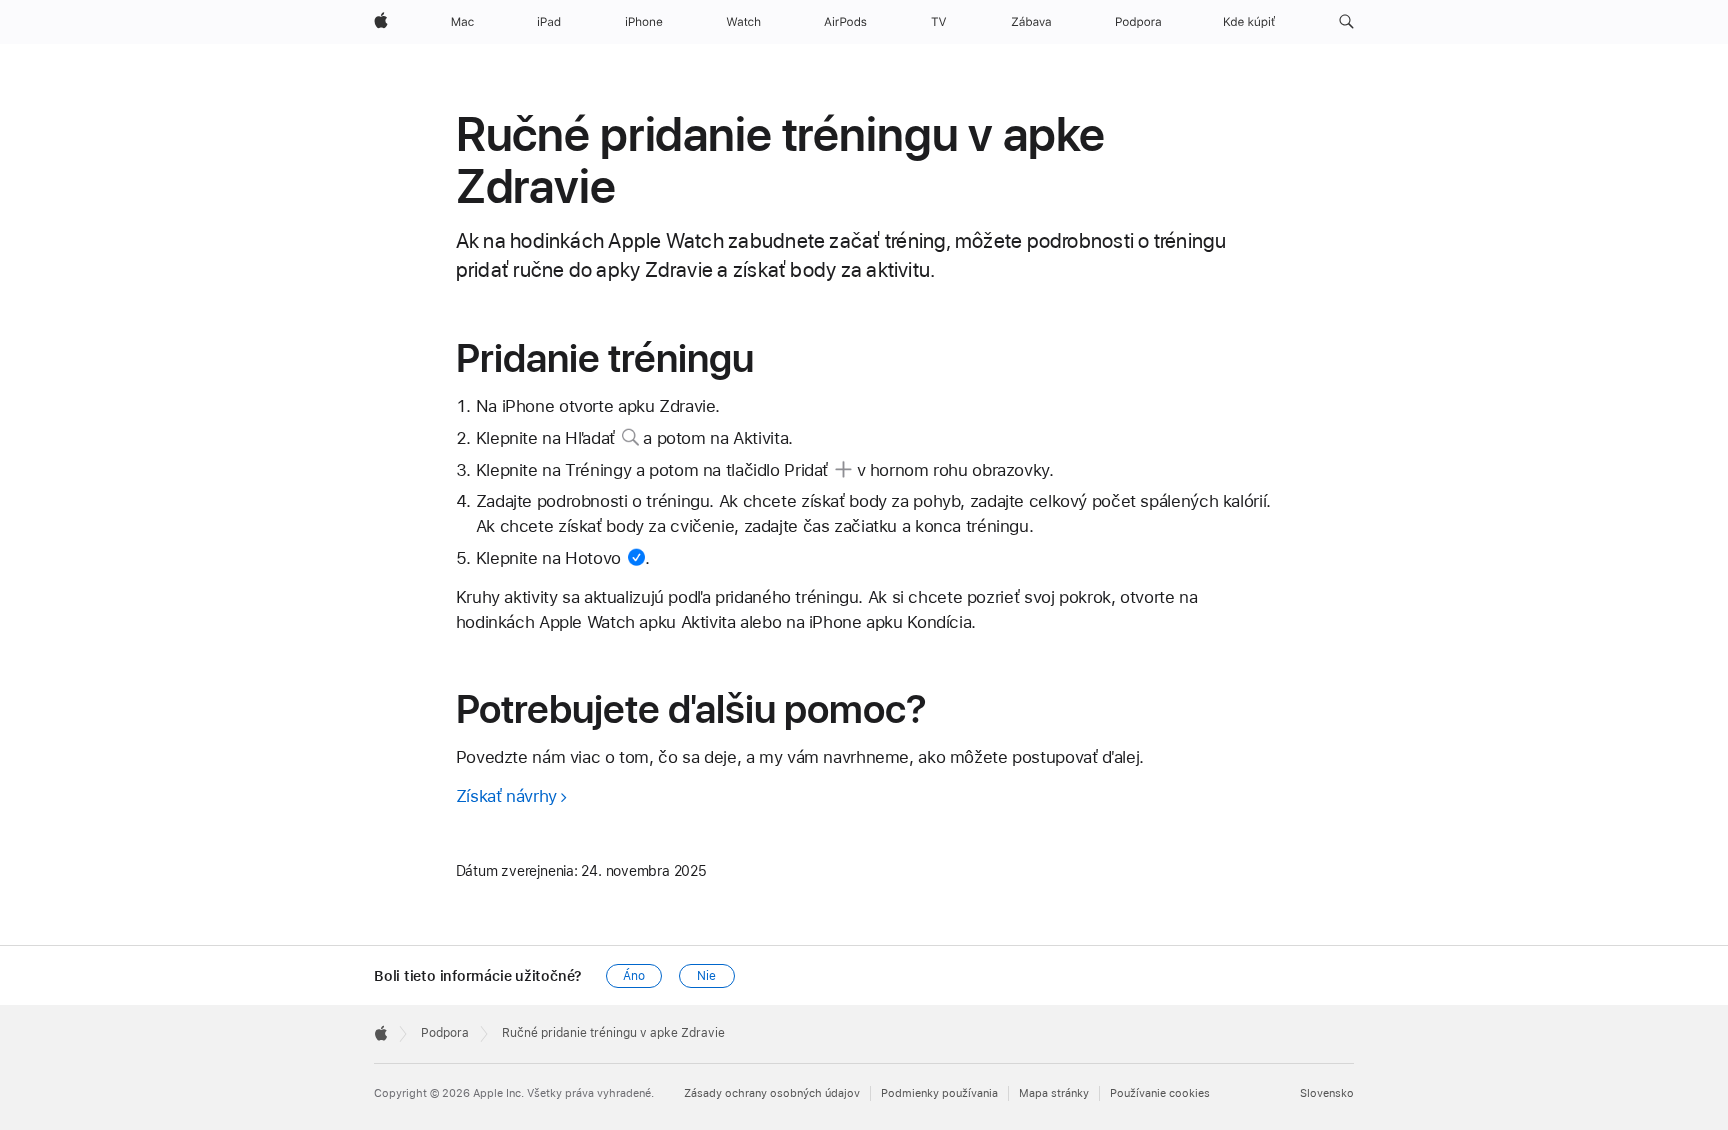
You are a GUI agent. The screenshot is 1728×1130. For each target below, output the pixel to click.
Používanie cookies (1160, 1093)
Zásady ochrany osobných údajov (772, 1093)
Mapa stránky (1054, 1093)
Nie (706, 976)
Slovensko (1327, 1093)
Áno (634, 976)
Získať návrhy (506, 796)
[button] (1346, 22)
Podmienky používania (939, 1093)
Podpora (445, 1033)
